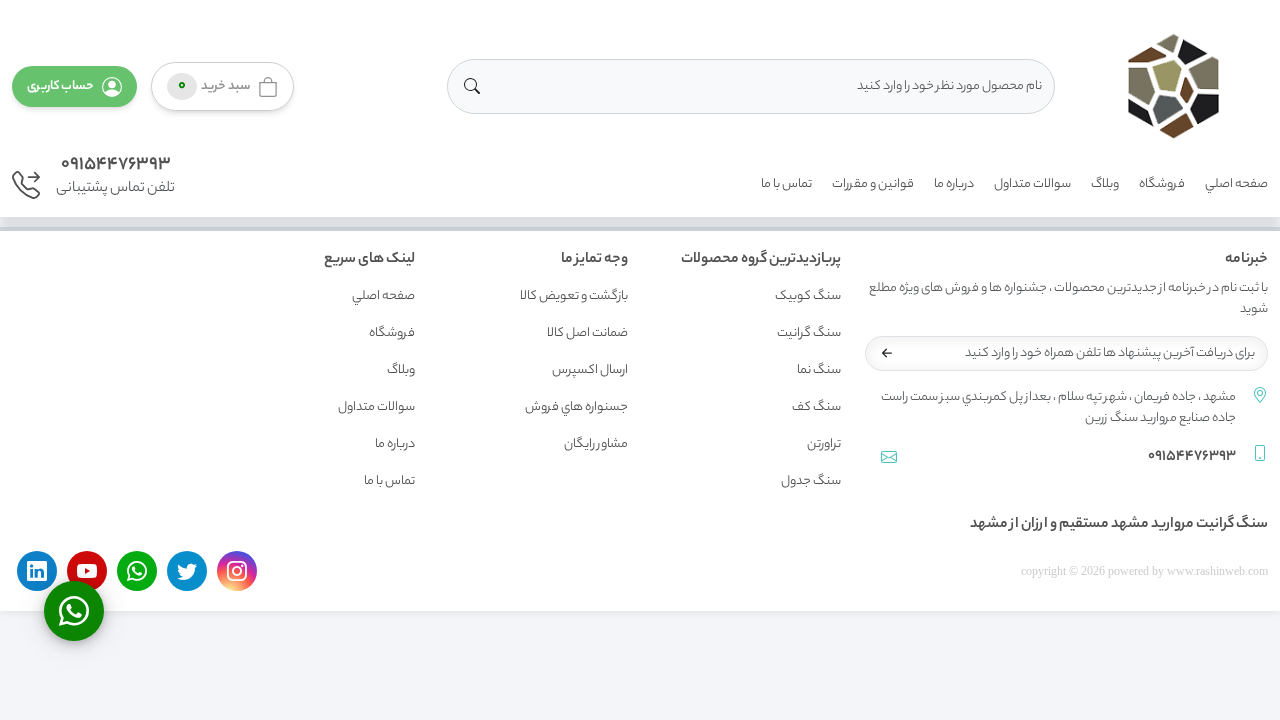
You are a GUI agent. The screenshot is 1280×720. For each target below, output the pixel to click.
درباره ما (954, 184)
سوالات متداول (1032, 184)
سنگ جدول (811, 481)
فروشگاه (1162, 184)
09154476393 (116, 165)
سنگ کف (816, 407)
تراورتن (824, 444)
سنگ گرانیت (809, 333)
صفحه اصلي (1236, 184)
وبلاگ (1105, 184)
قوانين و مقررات (873, 184)
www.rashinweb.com (1217, 571)
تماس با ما (786, 184)
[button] (74, 86)
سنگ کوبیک (808, 296)
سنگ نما (819, 370)
